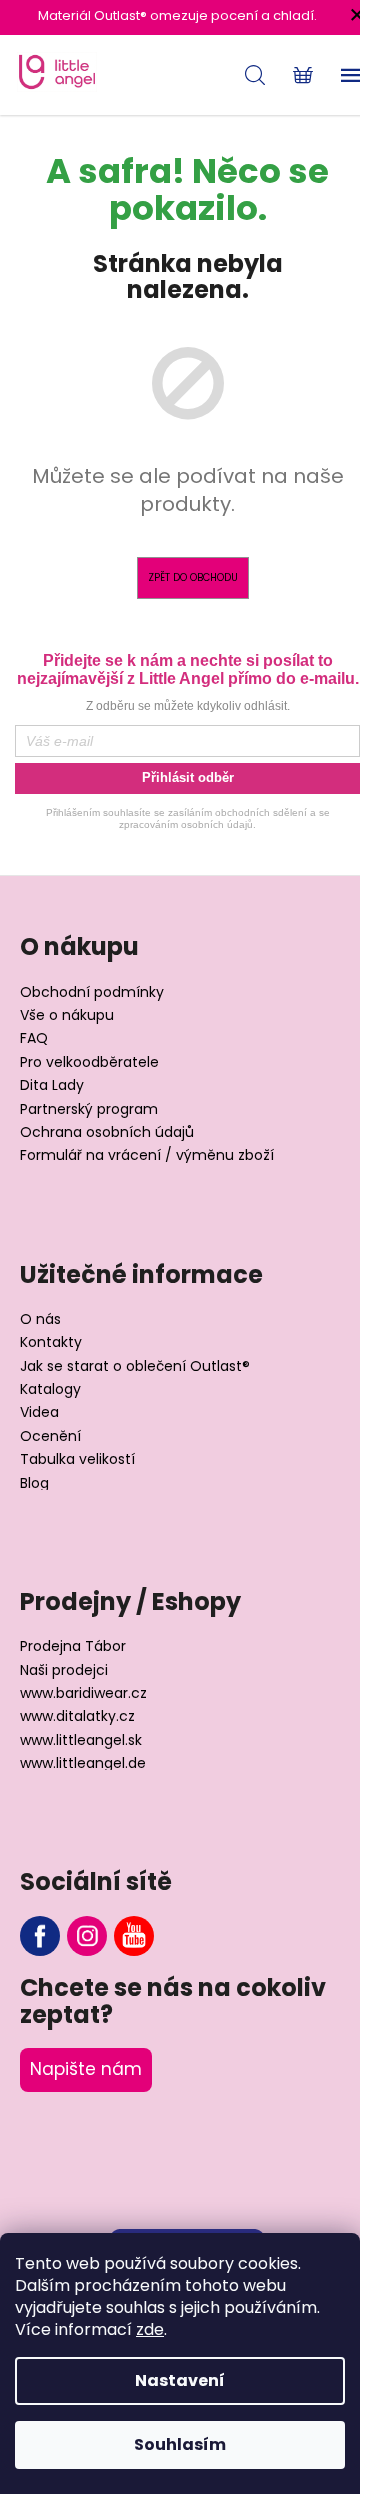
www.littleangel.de (83, 1763)
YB (134, 1936)
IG (87, 1936)
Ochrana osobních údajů (107, 1132)
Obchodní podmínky (92, 992)
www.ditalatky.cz (77, 1716)
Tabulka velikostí (77, 1459)
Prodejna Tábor (73, 1646)
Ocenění (50, 1436)
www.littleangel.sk (81, 1740)
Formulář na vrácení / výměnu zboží (147, 1155)
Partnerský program (89, 1109)
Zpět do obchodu (193, 577)
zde (150, 2329)
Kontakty (51, 1342)
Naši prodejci (64, 1670)
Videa (39, 1412)
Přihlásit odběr (188, 777)
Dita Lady (52, 1085)
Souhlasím (180, 2444)
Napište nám (86, 2069)
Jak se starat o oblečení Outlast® (135, 1366)
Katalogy (50, 1389)
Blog (34, 1483)
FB (40, 1936)
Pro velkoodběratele (89, 1062)
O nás (40, 1319)
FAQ (34, 1038)
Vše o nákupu (67, 1015)
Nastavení (180, 2380)
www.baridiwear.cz (83, 1693)
